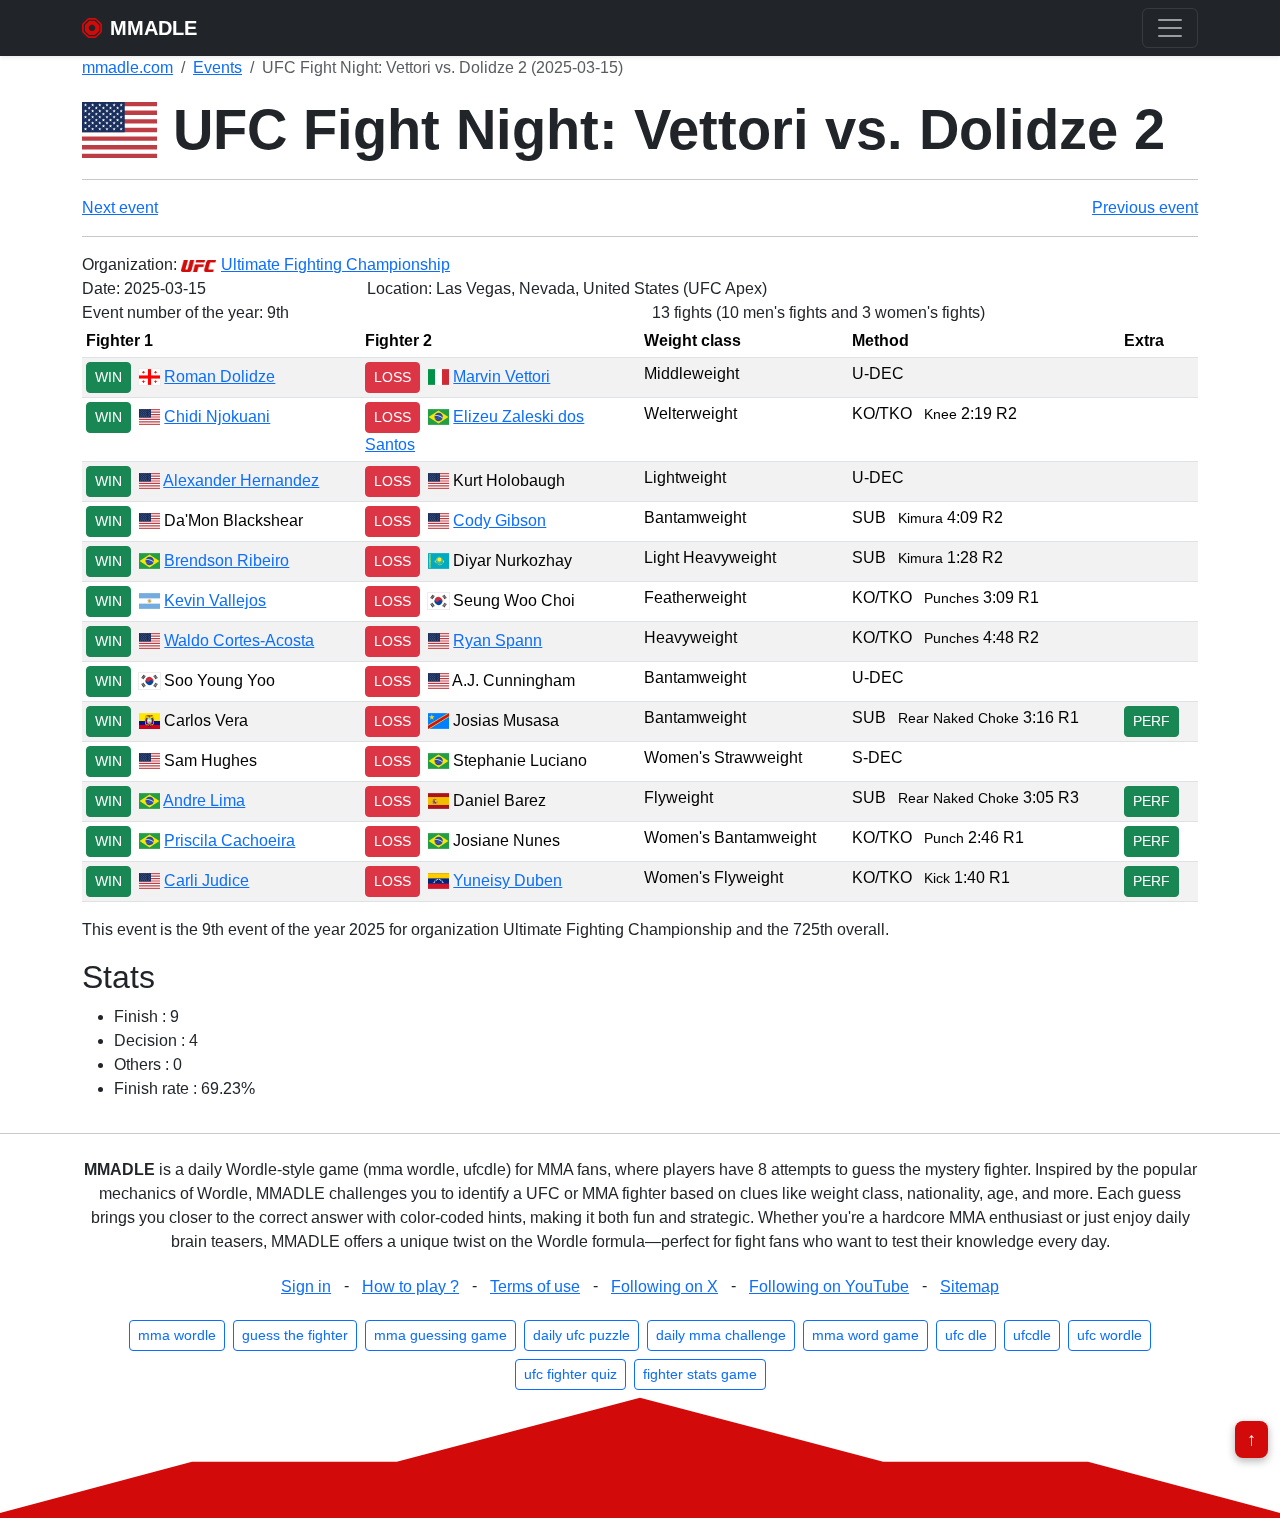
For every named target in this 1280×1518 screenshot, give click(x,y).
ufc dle (966, 1335)
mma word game (865, 1335)
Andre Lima (204, 800)
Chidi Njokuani (217, 416)
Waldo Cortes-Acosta (239, 640)
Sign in (306, 1286)
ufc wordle (1109, 1335)
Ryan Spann (497, 640)
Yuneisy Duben (507, 880)
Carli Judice (206, 880)
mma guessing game (440, 1335)
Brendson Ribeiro (226, 560)
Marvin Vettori (501, 376)
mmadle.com (127, 67)
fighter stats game (700, 1374)
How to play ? (410, 1286)
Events (217, 67)
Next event (120, 207)
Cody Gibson (499, 520)
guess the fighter (295, 1335)
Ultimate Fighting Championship (335, 264)
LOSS (392, 377)
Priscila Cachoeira (229, 840)
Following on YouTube (829, 1286)
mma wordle (177, 1335)
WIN (108, 377)
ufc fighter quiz (570, 1374)
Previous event (1145, 207)
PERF (1151, 721)
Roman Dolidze (219, 376)
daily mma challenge (721, 1335)
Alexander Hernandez (241, 480)
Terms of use (535, 1286)
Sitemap (969, 1286)
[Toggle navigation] (1170, 28)
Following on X (664, 1286)
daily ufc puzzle (581, 1335)
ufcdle (1032, 1335)
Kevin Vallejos (215, 600)
